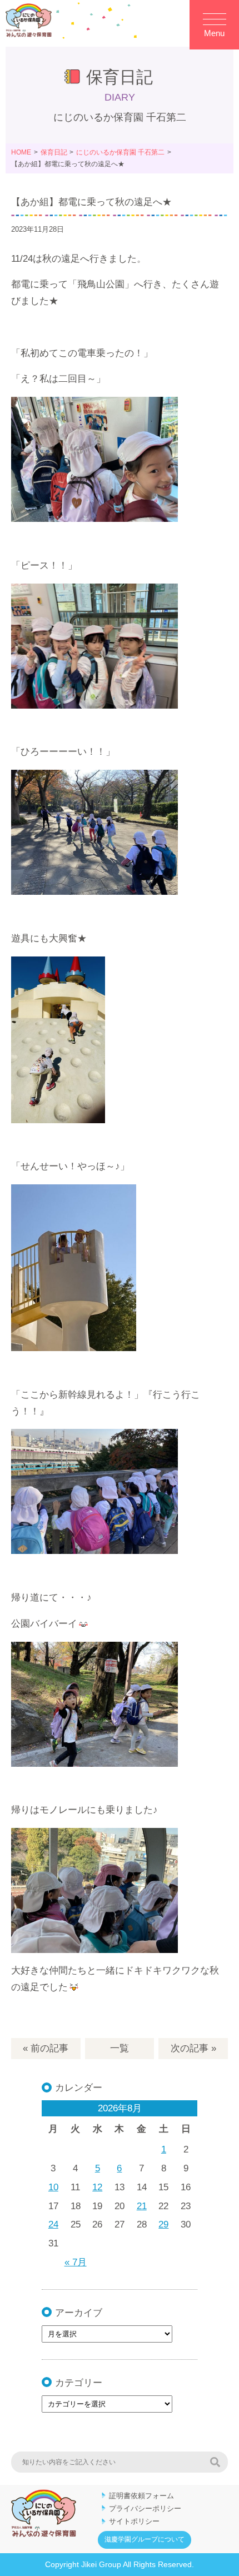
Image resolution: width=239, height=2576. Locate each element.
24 (53, 2224)
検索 (215, 2462)
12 (97, 2187)
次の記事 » (193, 2048)
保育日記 (54, 152)
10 (53, 2187)
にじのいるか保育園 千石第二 (120, 152)
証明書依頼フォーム (141, 2496)
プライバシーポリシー (145, 2508)
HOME (21, 152)
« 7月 (76, 2262)
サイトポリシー (134, 2521)
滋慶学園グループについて (145, 2539)
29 (163, 2224)
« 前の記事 (46, 2048)
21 (142, 2206)
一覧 (120, 2048)
